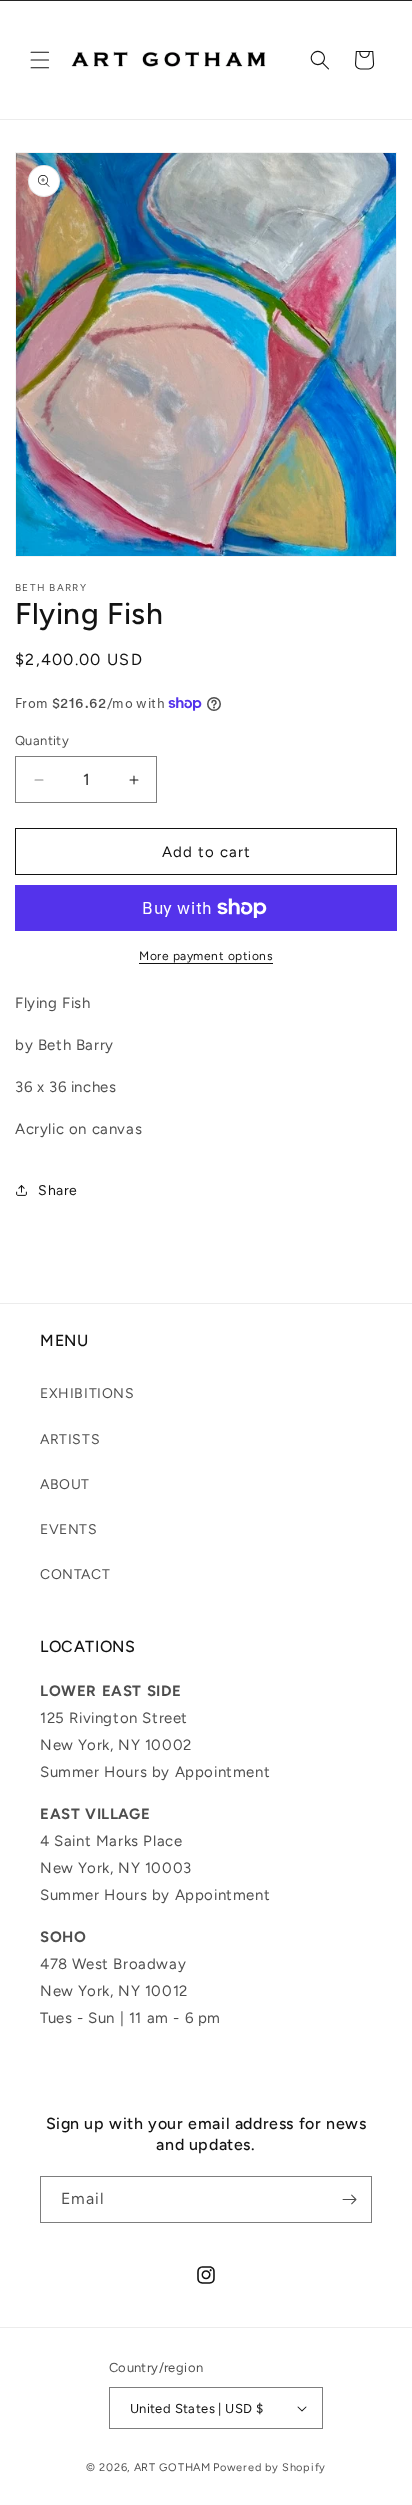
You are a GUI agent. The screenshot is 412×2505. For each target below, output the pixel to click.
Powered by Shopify (269, 2467)
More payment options (206, 956)
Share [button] (58, 1190)
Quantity (42, 740)
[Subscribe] (349, 2199)
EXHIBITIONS (87, 1393)
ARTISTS (70, 1439)
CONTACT (75, 1574)
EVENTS (69, 1529)
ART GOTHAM (172, 2467)
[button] (40, 60)
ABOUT (65, 1484)
